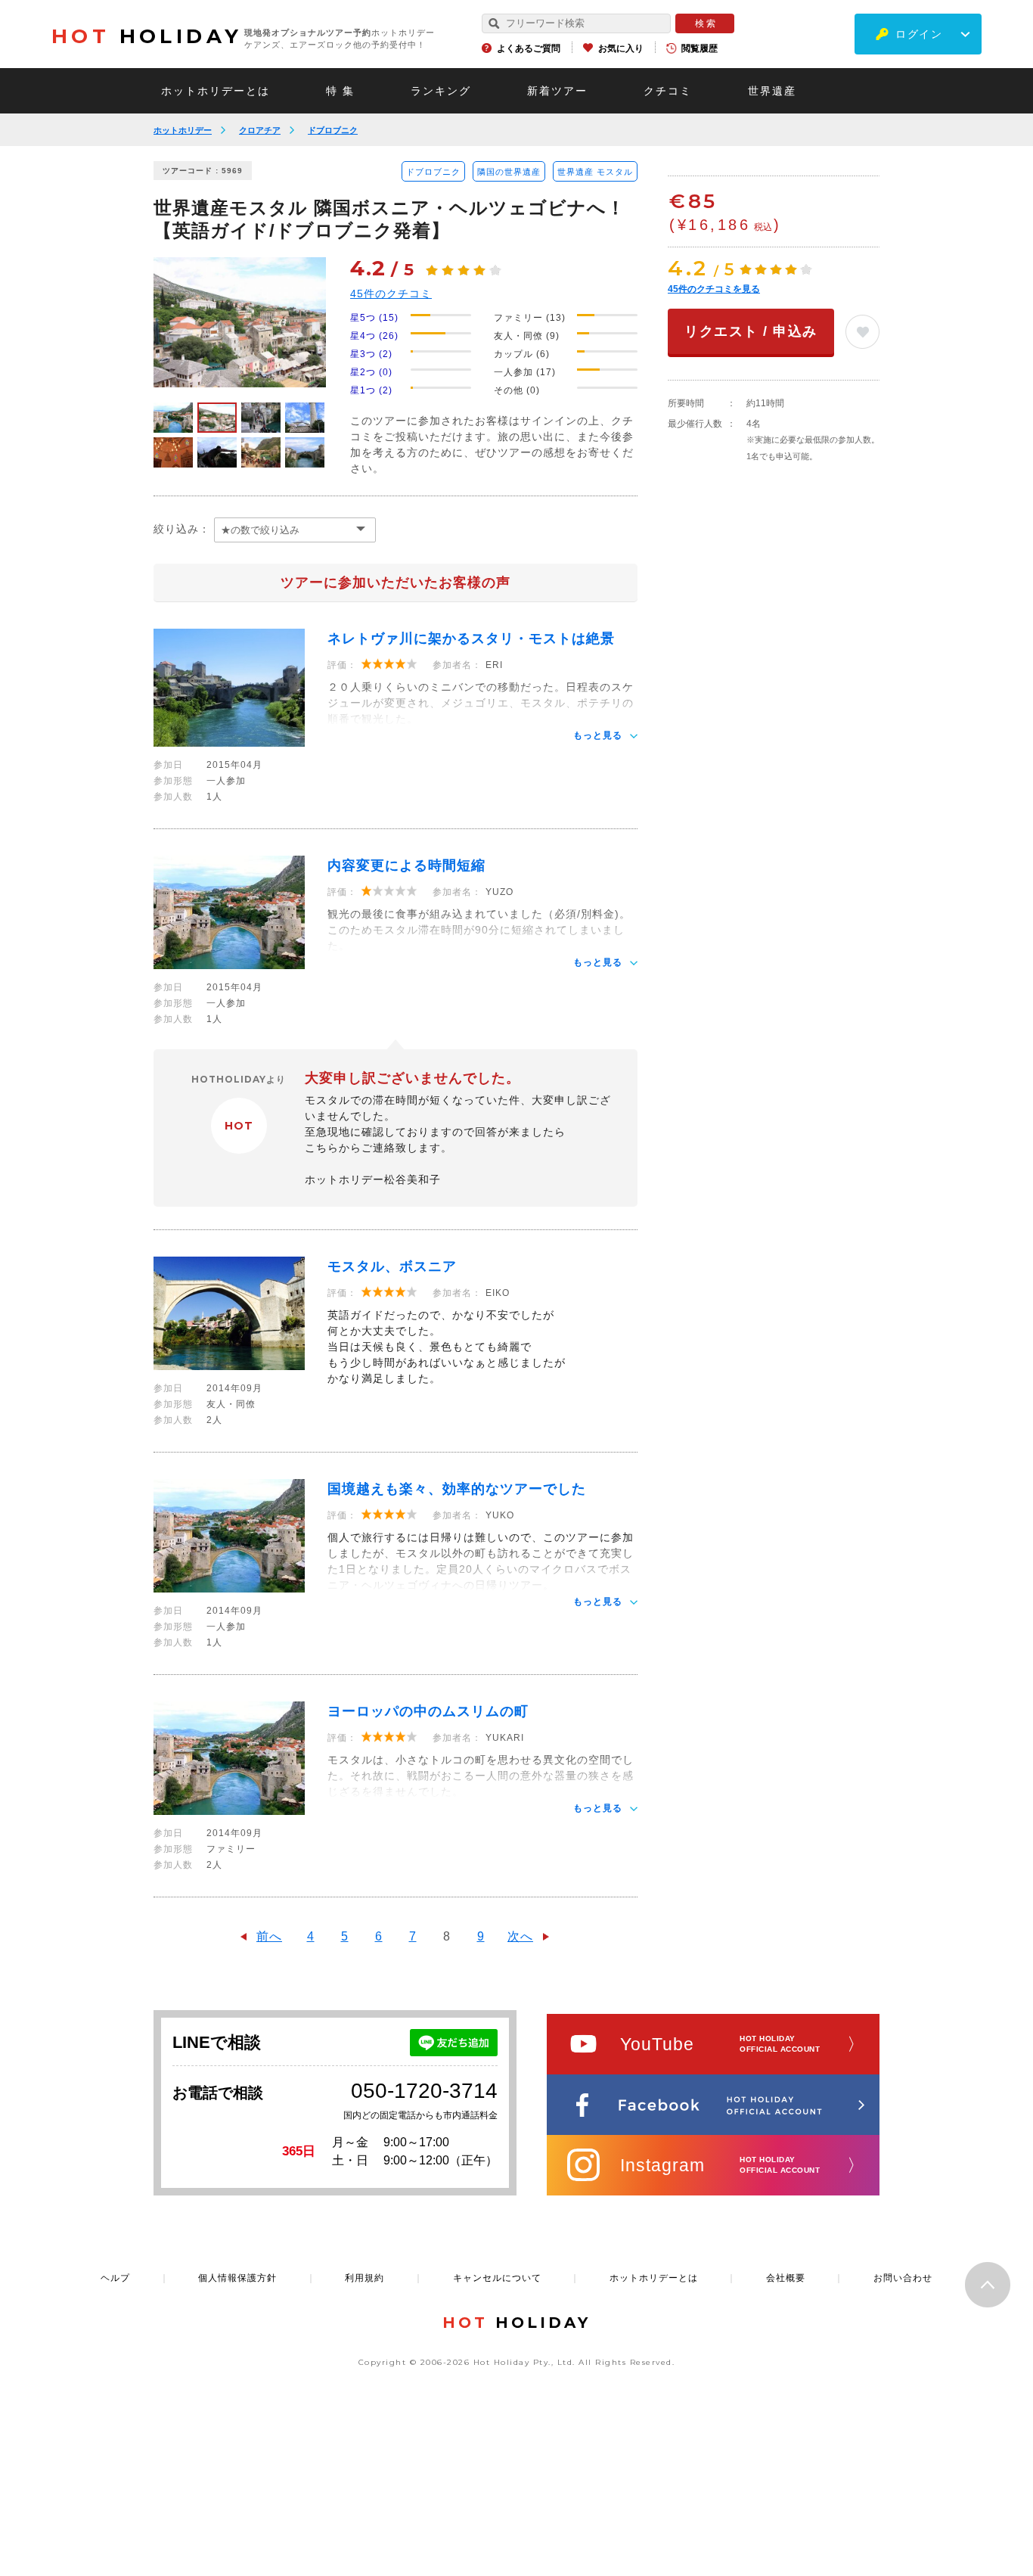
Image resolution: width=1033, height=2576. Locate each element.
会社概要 (786, 2278)
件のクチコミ (391, 294)
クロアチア (260, 130)
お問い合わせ (903, 2278)
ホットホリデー (183, 130)
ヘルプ (115, 2278)
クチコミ (668, 91)
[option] (240, 322)
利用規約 (364, 2278)
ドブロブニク (333, 130)
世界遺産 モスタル (595, 172)
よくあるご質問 (529, 48)
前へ (269, 1936)
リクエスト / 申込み (751, 331)
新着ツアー (557, 91)
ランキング (441, 91)
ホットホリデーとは (216, 91)
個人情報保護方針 (237, 2278)
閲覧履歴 (700, 48)
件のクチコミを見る (714, 289)
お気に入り (621, 48)
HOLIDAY (147, 36)
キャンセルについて (497, 2278)
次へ (520, 1936)
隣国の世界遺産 (509, 172)
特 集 (340, 91)
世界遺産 (772, 91)
